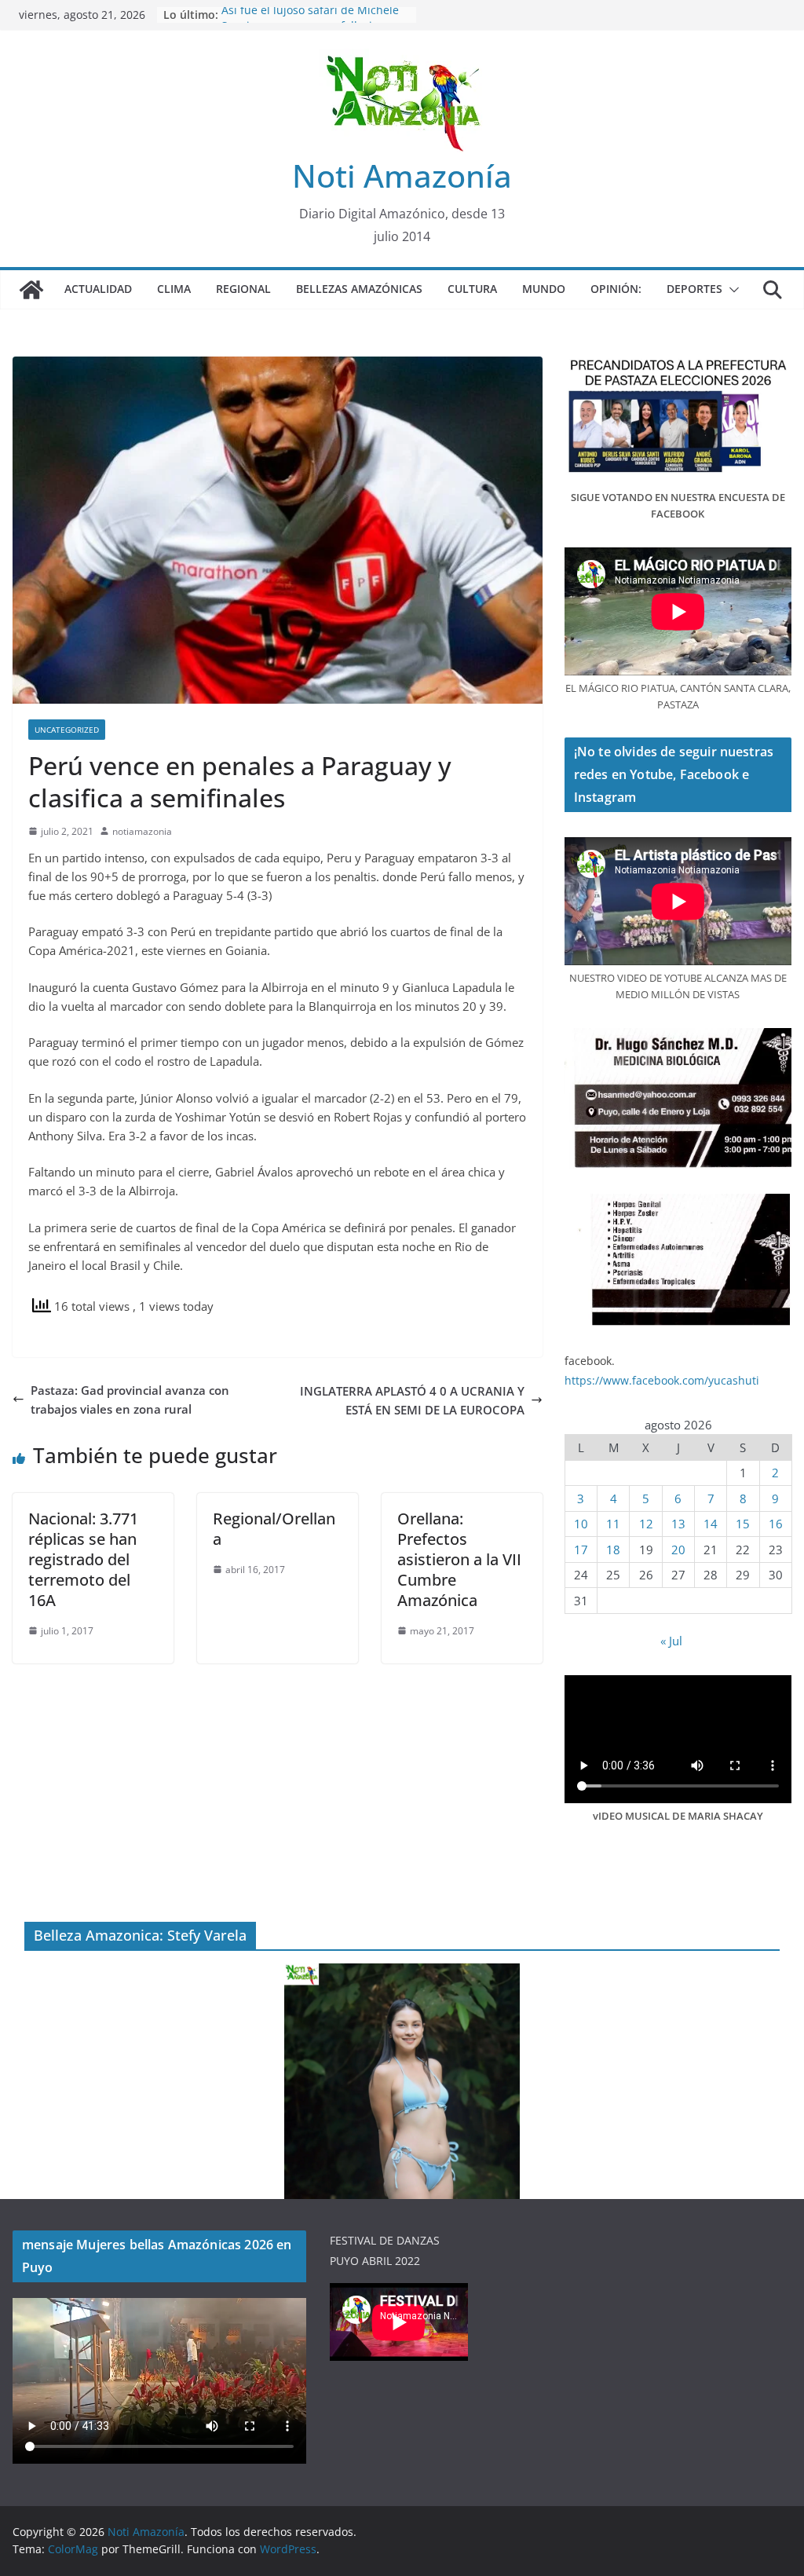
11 (613, 1524)
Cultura (472, 289)
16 (776, 1524)
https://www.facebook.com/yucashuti (662, 1380)
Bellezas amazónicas (359, 289)
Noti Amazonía (402, 176)
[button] (731, 290)
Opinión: (616, 289)
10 (581, 1524)
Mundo (544, 289)
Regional (243, 289)
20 (678, 1550)
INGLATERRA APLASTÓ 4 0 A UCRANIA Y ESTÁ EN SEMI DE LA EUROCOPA (412, 1400)
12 (646, 1524)
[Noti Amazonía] (31, 290)
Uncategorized (67, 730)
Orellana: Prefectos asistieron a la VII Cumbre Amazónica (459, 1559)
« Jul (671, 1641)
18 (613, 1550)
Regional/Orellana (274, 1529)
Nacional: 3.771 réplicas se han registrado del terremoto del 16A (83, 1559)
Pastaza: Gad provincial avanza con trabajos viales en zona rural (130, 1400)
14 (711, 1524)
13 (678, 1524)
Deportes (694, 289)
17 (581, 1550)
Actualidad (98, 289)
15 (743, 1524)
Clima (174, 289)
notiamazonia (142, 831)
